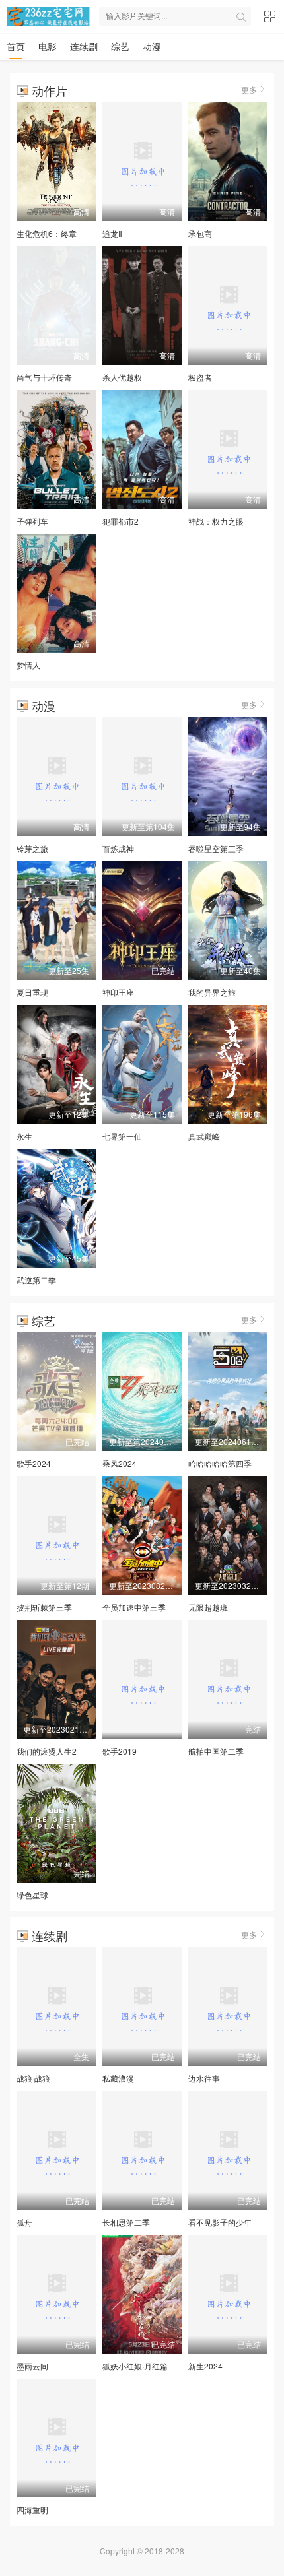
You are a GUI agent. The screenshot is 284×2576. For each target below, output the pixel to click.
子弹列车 (32, 521)
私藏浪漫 (118, 2078)
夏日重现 (32, 992)
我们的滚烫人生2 (47, 1751)
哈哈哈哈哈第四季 (220, 1463)
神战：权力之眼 (216, 521)
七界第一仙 (122, 1136)
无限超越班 (208, 1607)
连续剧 (84, 46)
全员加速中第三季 (134, 1607)
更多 (249, 89)
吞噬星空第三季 (216, 848)
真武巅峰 (204, 1136)
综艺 (120, 46)
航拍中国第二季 (216, 1751)
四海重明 (32, 2510)
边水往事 (204, 2078)
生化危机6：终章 (47, 233)
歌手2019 (120, 1751)
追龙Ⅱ (112, 233)
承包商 (200, 233)
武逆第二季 (36, 1280)
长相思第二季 (126, 2222)
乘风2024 (120, 1463)
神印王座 (118, 992)
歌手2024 (34, 1463)
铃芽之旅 (32, 848)
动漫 (152, 46)
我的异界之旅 (212, 992)
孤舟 (24, 2222)
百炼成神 (118, 848)
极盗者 (200, 377)
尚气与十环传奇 (44, 377)
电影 (48, 46)
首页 (16, 46)
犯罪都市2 (121, 521)
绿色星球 (32, 1895)
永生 (24, 1136)
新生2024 (205, 2366)
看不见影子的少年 (220, 2222)
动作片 (50, 90)
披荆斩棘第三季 (44, 1607)
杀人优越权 (122, 377)
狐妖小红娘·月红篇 (135, 2366)
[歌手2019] (142, 1679)
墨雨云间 (32, 2366)
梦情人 (28, 665)
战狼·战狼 (33, 2078)
